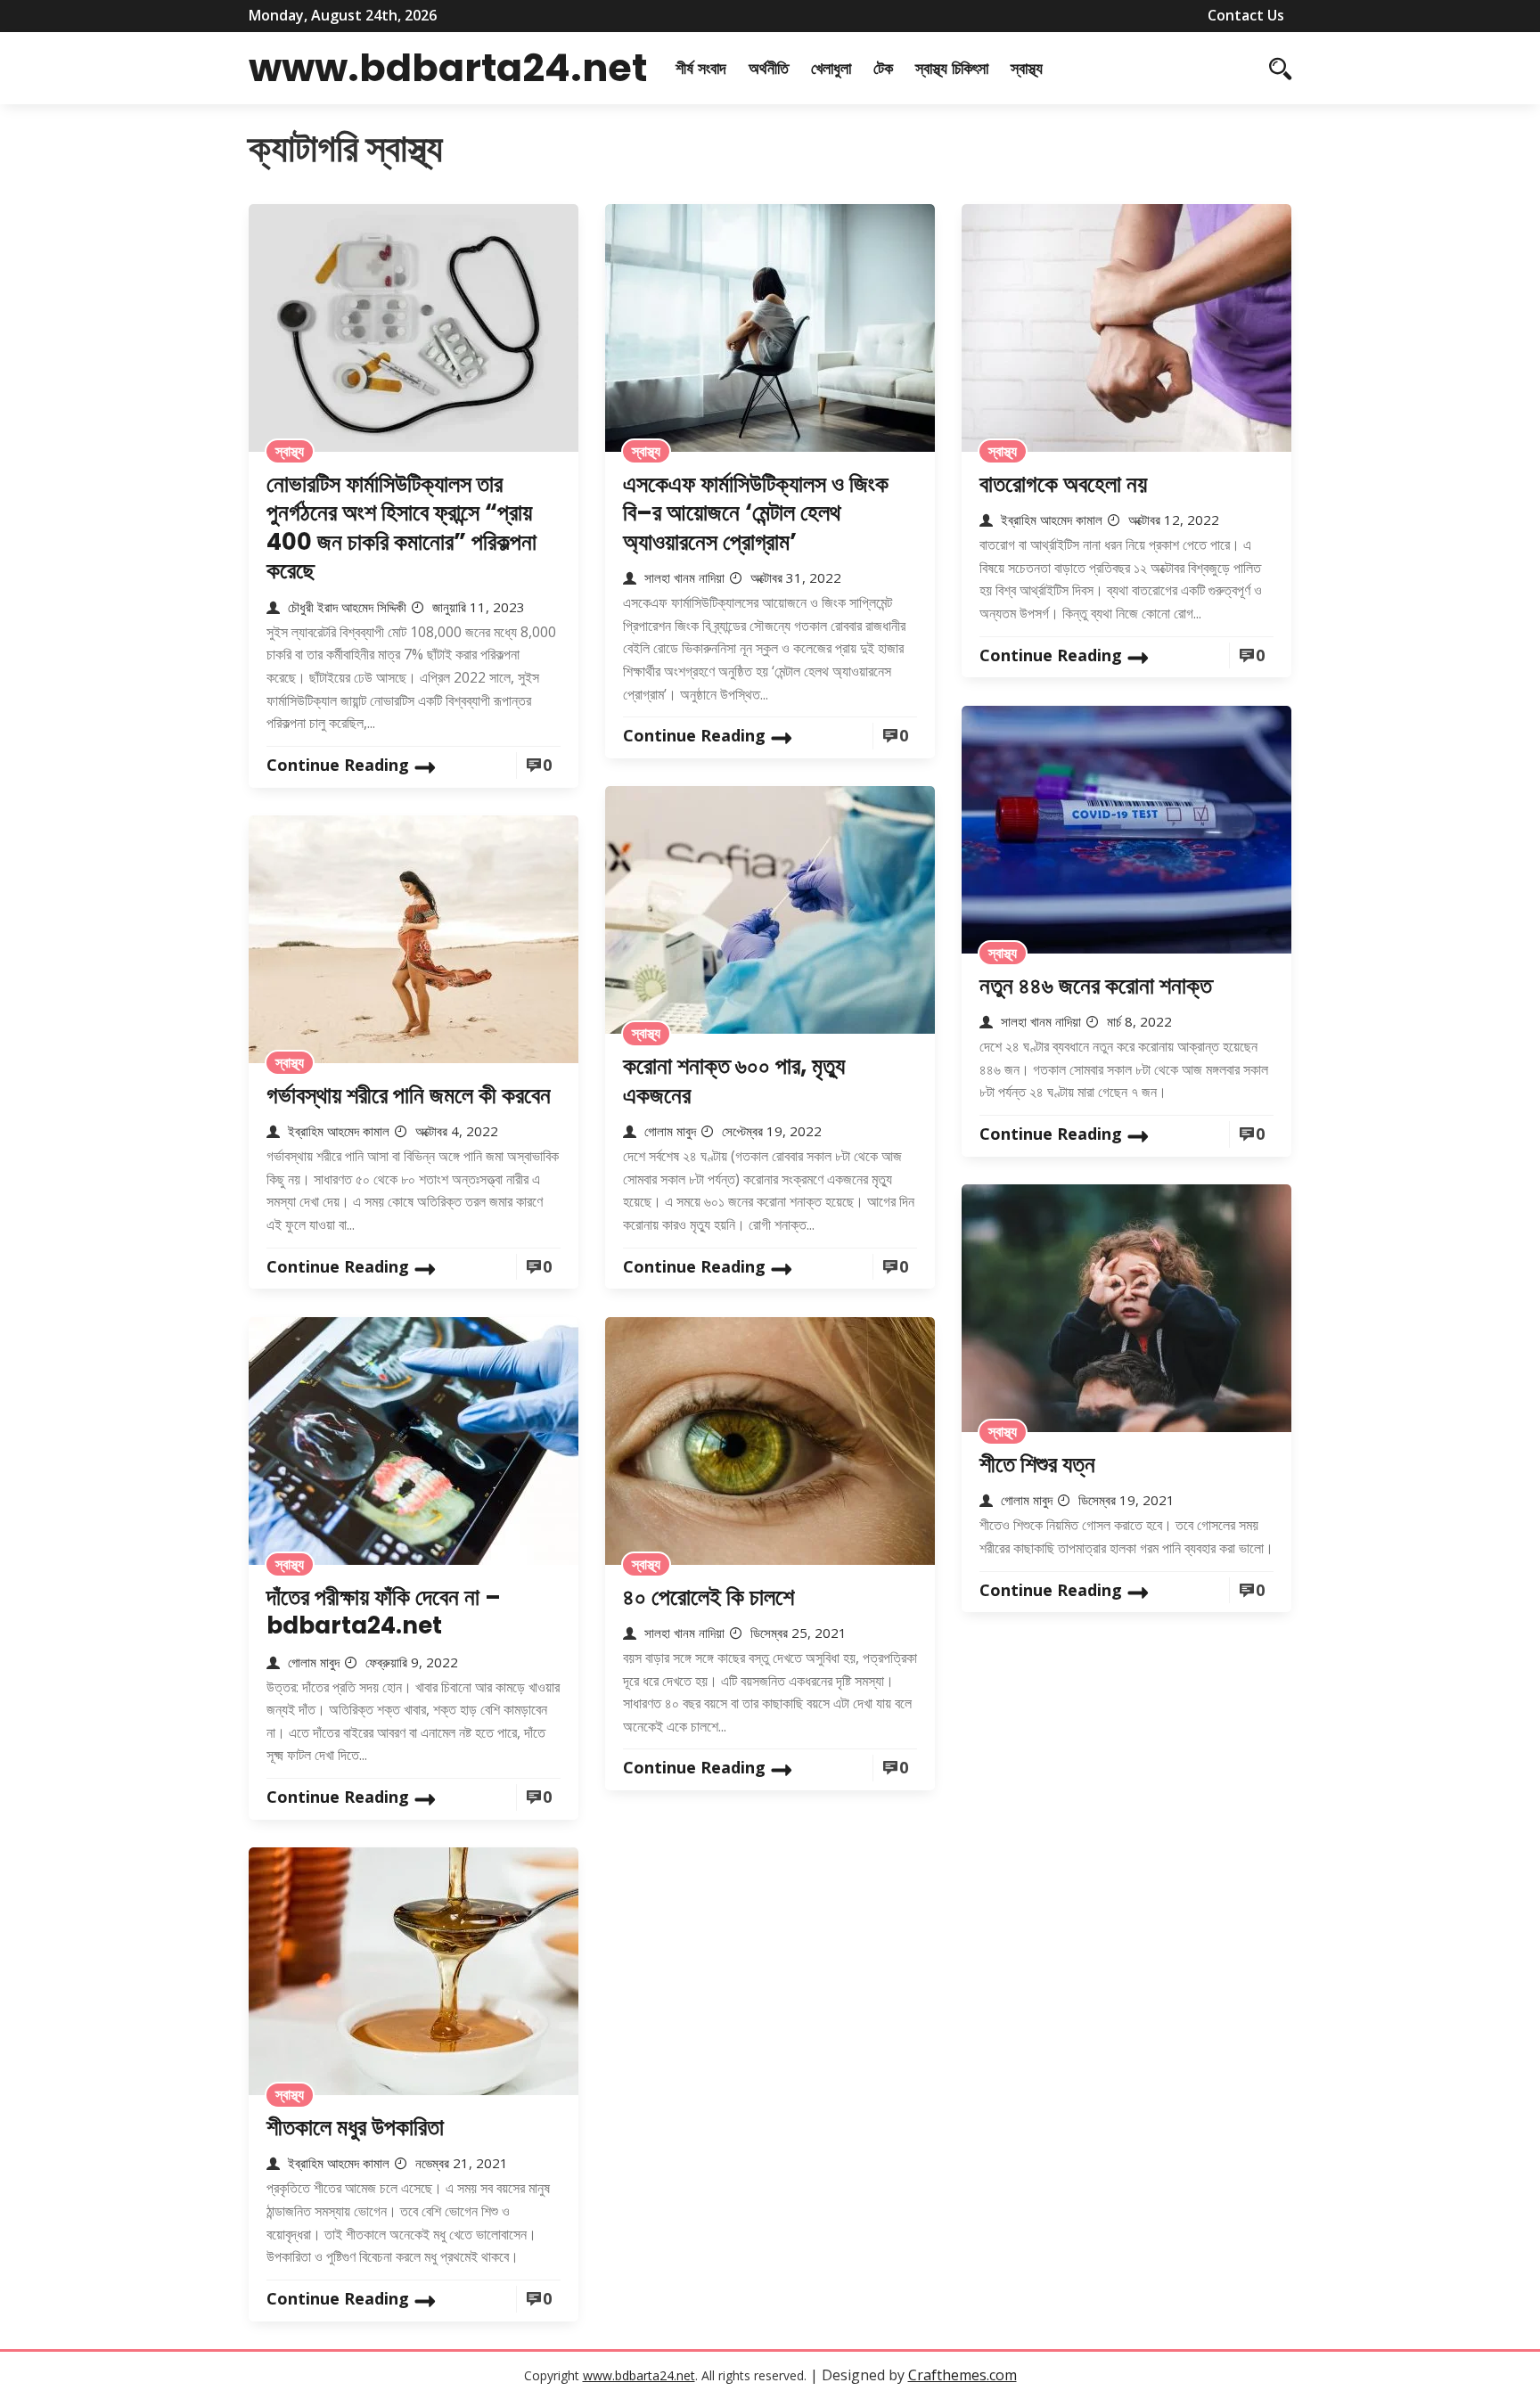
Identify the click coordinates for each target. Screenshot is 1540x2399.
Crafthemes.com (962, 2375)
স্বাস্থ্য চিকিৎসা (952, 68)
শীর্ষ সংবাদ (701, 68)
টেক (883, 68)
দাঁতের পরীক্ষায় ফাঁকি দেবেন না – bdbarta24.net (384, 1612)
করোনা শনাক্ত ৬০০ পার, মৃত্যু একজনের (734, 1081)
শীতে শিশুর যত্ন (1037, 1464)
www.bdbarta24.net (448, 68)
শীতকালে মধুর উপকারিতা (355, 2127)
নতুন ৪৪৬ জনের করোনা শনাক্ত (1096, 986)
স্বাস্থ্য (1027, 68)
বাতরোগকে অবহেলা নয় (1063, 484)
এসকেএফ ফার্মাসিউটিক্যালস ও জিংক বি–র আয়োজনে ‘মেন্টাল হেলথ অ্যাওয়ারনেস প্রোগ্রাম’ (756, 513)
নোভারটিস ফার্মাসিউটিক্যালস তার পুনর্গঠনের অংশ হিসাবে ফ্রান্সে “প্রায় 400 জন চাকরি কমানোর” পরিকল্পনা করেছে (401, 528)
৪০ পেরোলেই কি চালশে (709, 1597)
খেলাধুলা (831, 68)
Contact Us (1246, 15)
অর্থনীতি (769, 68)
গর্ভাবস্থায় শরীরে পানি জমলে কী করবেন (409, 1095)
